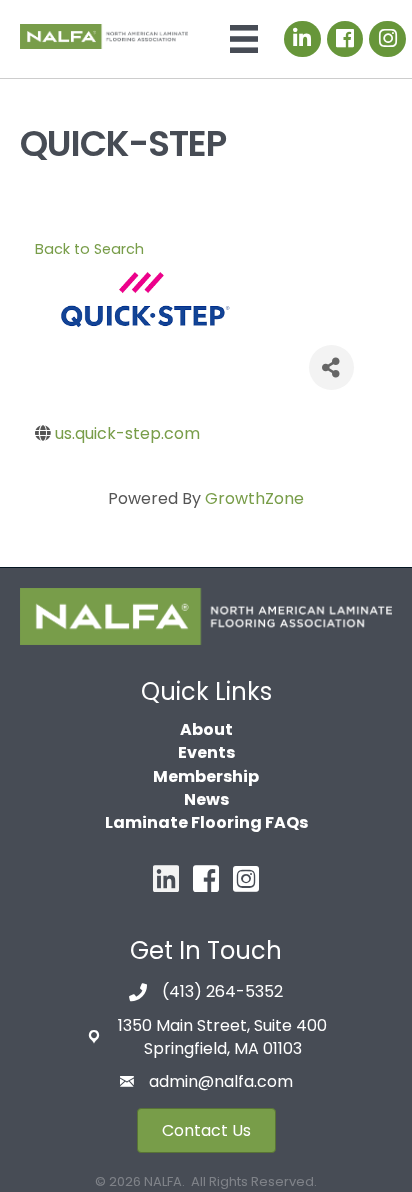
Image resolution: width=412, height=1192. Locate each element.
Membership (206, 776)
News (206, 799)
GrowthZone (254, 498)
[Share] (331, 367)
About (206, 729)
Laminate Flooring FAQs (206, 822)
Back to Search (89, 249)
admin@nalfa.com (221, 1081)
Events (206, 752)
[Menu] (244, 39)
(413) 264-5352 (222, 991)
